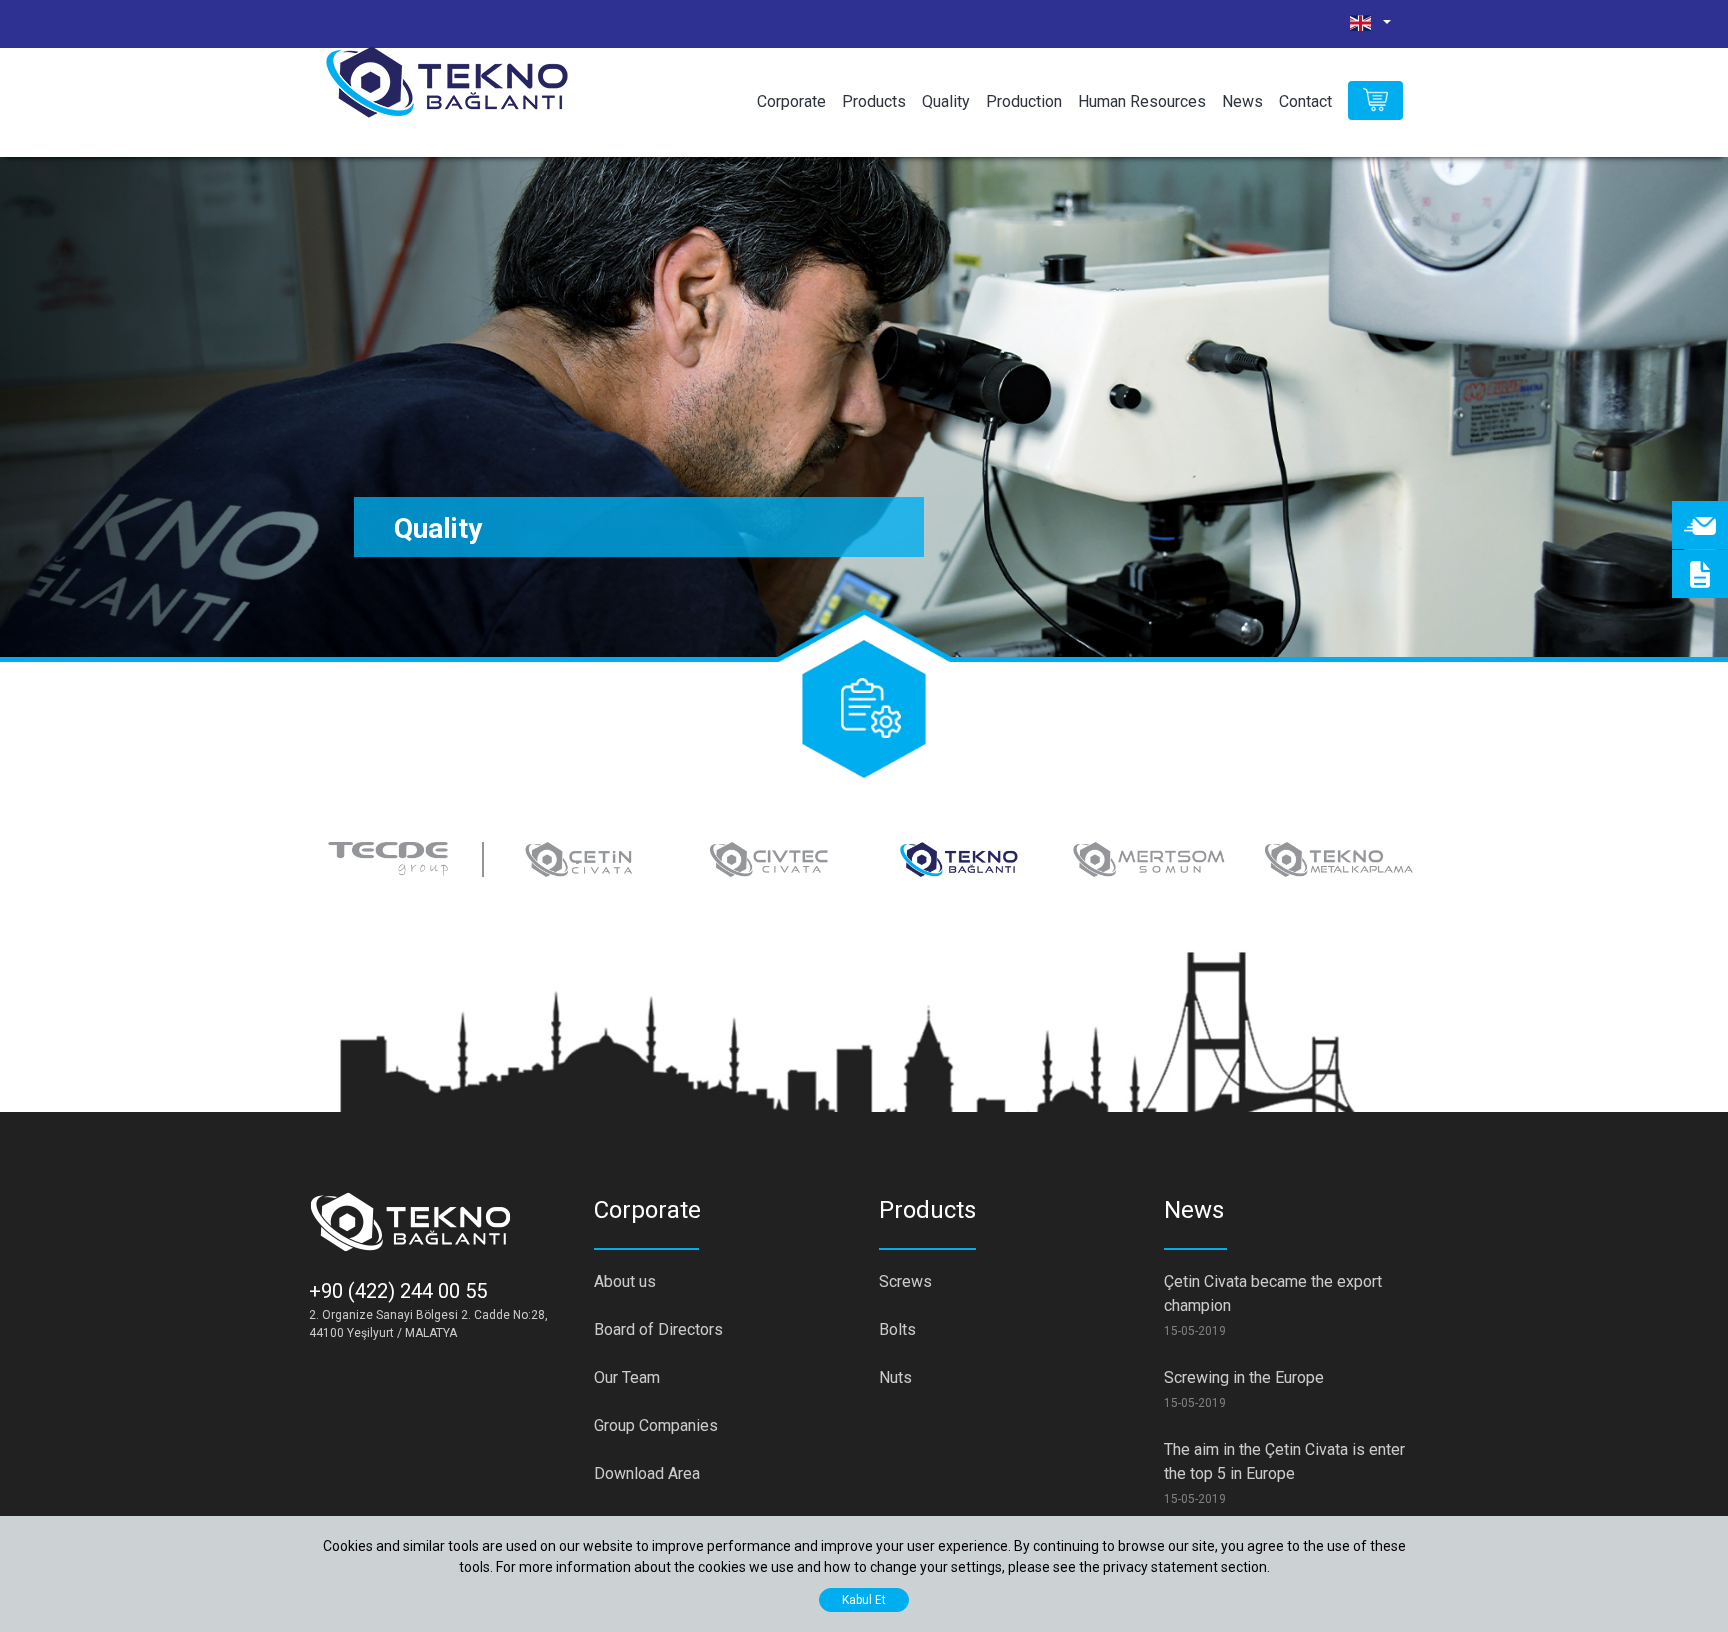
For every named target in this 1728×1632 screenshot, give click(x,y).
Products (874, 101)
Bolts (897, 1329)
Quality (946, 101)
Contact (1305, 101)
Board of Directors (658, 1329)
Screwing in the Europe (1244, 1377)
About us (625, 1281)
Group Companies (656, 1425)
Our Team (627, 1377)
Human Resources (1142, 101)
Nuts (895, 1377)
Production (1024, 101)
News (1242, 101)
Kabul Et (864, 1600)
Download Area (647, 1473)
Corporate (791, 101)
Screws (905, 1281)
